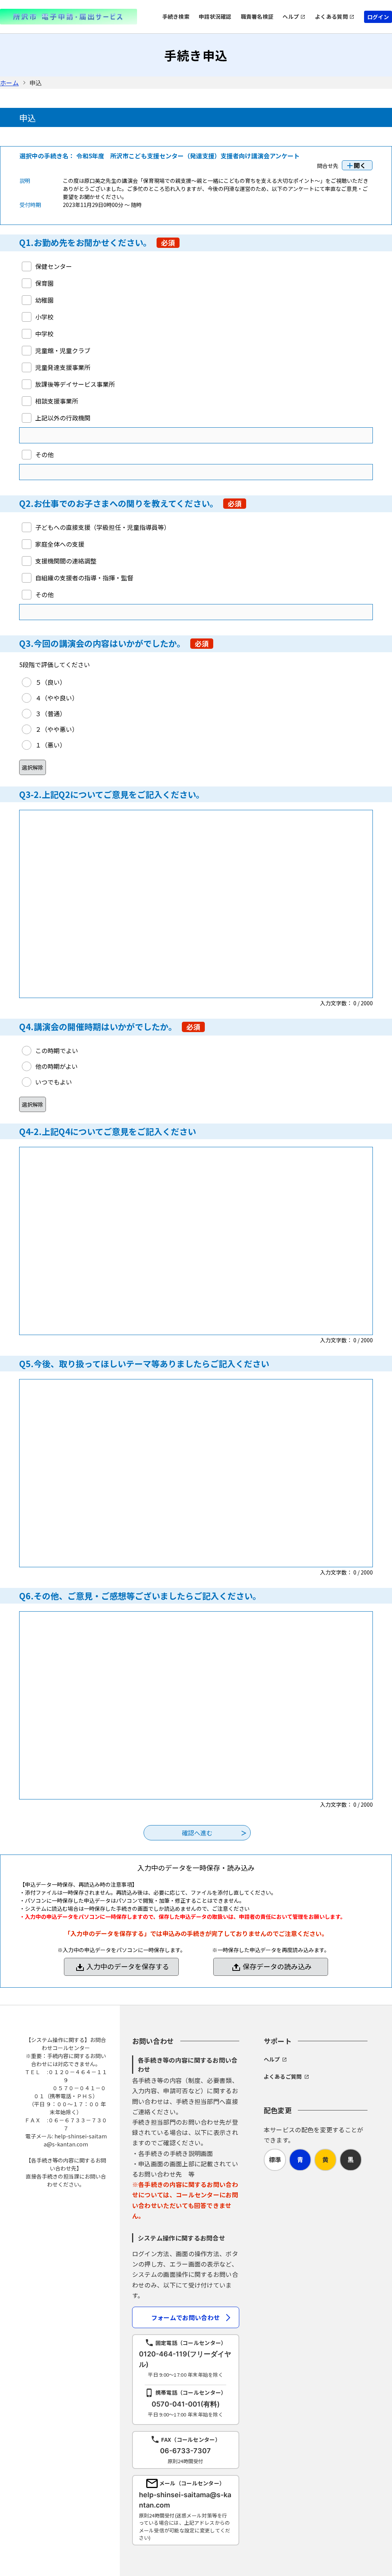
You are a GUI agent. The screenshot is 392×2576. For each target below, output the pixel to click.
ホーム (9, 83)
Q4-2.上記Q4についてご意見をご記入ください (108, 1131)
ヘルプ (291, 16)
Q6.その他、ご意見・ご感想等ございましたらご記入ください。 (140, 1596)
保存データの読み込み (277, 1966)
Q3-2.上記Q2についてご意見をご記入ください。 (112, 794)
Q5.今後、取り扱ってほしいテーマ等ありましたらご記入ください (144, 1363)
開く (360, 165)
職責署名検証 (257, 16)
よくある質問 (332, 16)
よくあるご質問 (283, 2076)
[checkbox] (47, 266)
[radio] (44, 682)
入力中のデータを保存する (128, 1966)
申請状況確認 (215, 16)
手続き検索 (176, 16)
